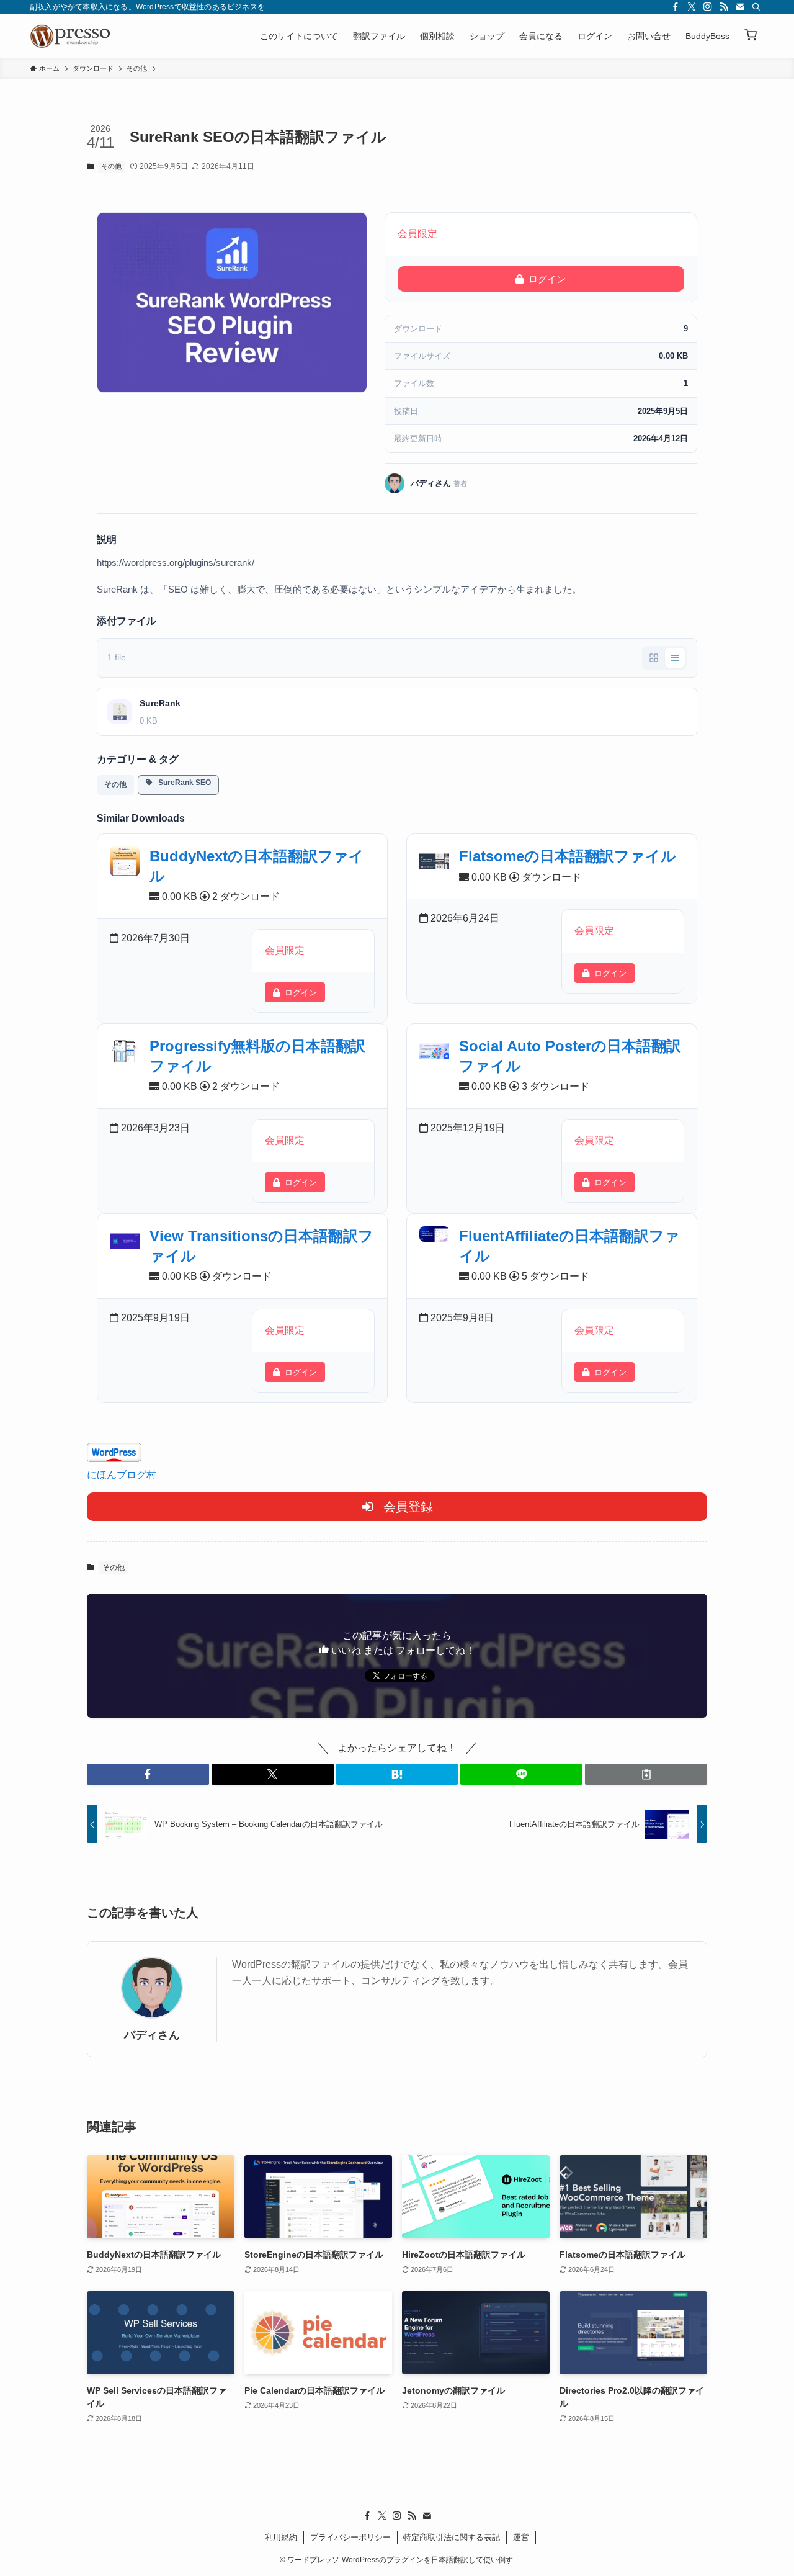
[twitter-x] (692, 7)
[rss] (724, 7)
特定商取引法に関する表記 (452, 2537)
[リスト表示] (675, 658)
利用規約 (281, 2537)
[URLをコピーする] (646, 1774)
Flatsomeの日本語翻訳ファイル (568, 856)
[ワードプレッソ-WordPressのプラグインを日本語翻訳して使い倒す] (73, 36)
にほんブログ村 (122, 1475)
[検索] (756, 7)
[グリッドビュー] (654, 658)
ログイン (547, 279)
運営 (521, 2537)
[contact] (740, 7)
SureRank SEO (182, 783)
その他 (111, 166)
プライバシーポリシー (350, 2537)
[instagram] (708, 7)
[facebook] (676, 7)
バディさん (152, 2035)
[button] (751, 36)
